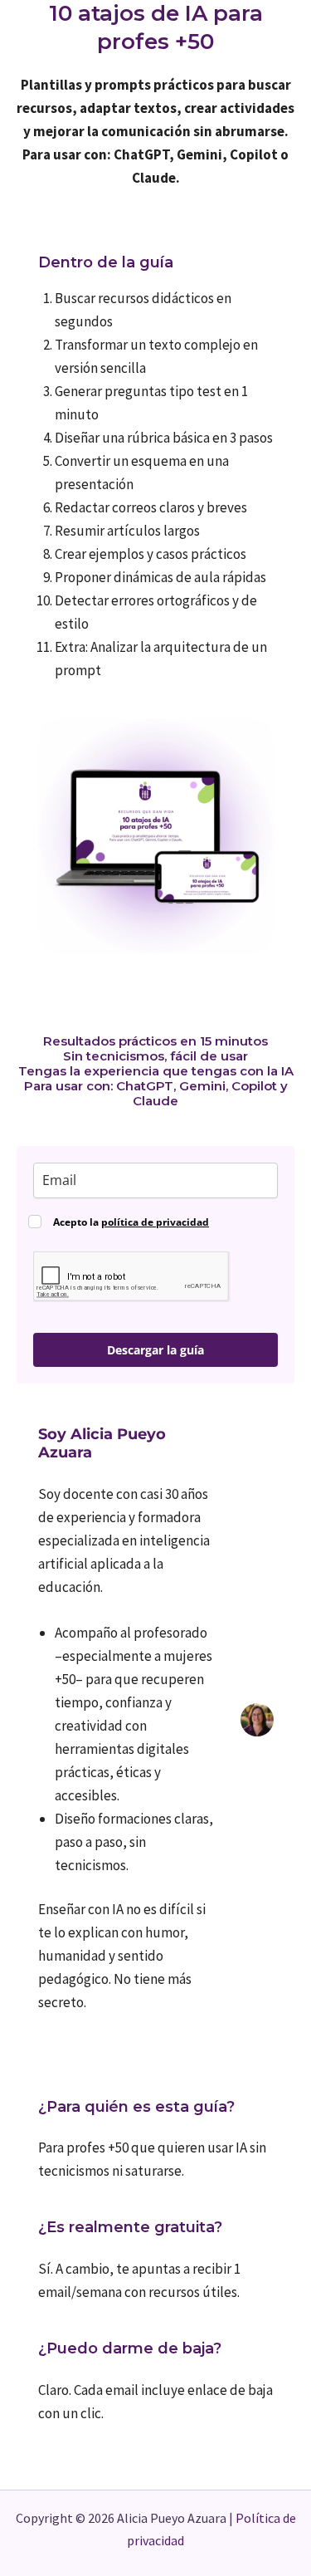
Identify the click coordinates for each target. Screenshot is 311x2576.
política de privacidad (155, 1222)
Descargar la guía (155, 1350)
